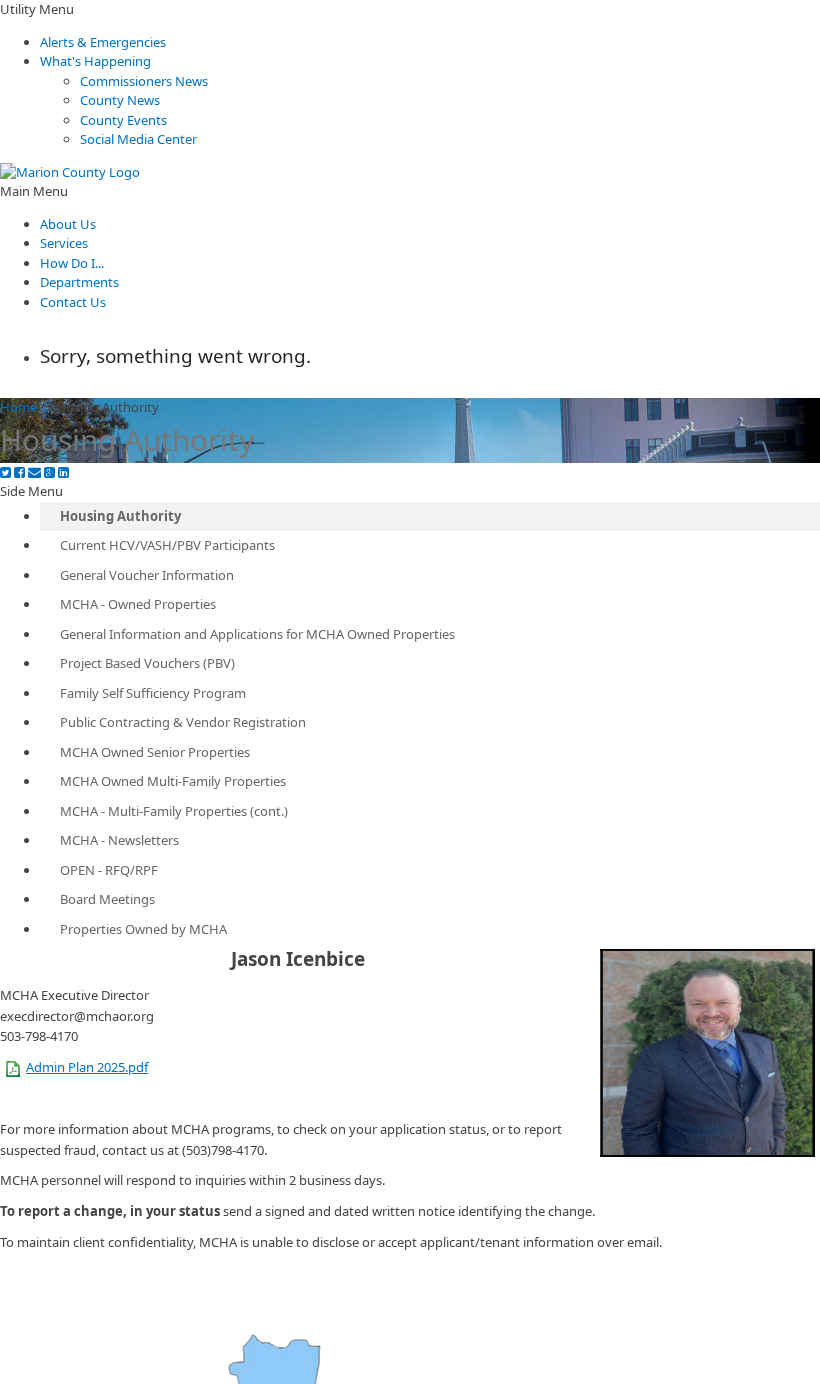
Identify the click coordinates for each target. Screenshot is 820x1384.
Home (18, 407)
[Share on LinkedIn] (63, 472)
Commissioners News (144, 81)
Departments (79, 282)
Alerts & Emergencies (103, 42)
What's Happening (95, 61)
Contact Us (73, 302)
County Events (123, 120)
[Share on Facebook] (19, 472)
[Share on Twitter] (5, 472)
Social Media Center (138, 139)
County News (120, 100)
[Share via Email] (34, 472)
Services (64, 243)
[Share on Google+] (49, 472)
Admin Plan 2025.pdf (87, 1067)
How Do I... (72, 263)
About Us (68, 224)
